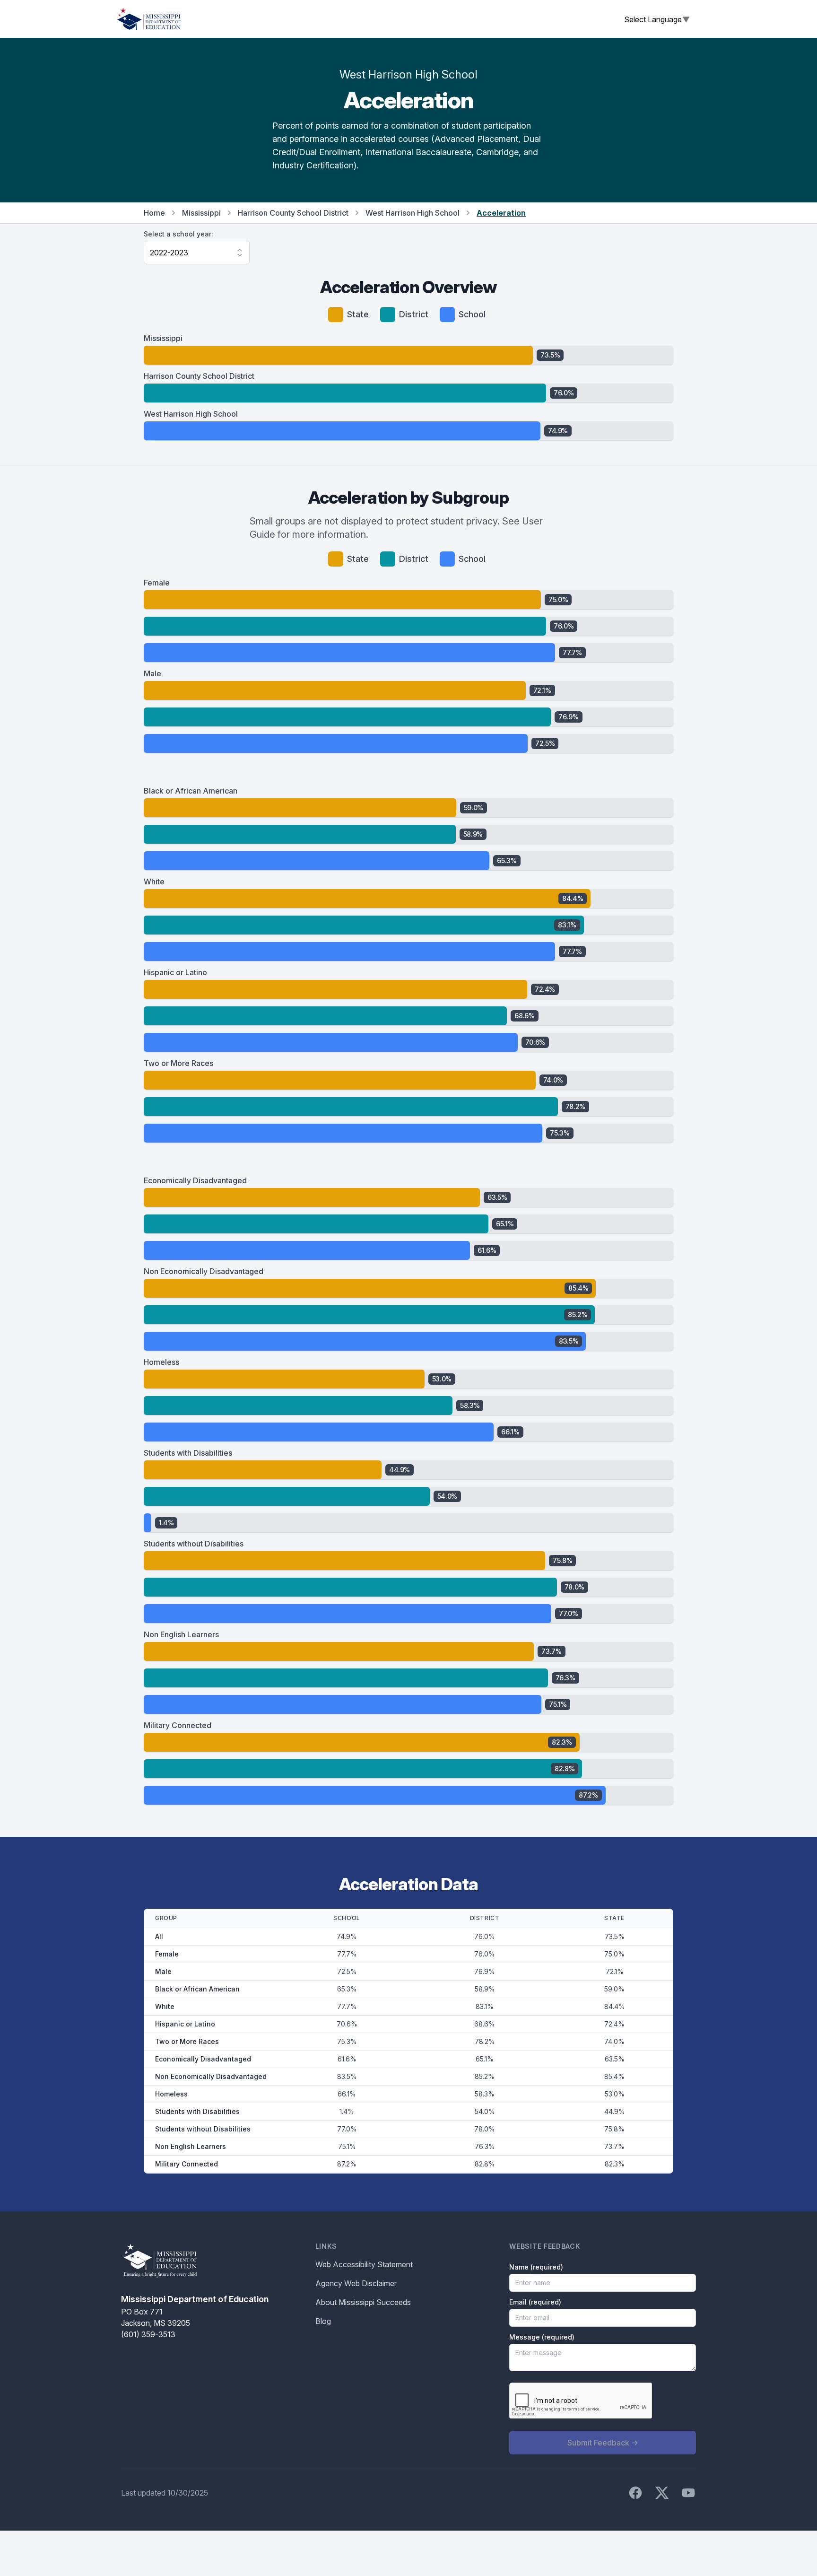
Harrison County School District (293, 213)
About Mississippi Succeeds (363, 2302)
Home (154, 213)
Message (542, 2337)
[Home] (149, 19)
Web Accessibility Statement (364, 2264)
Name (536, 2267)
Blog (323, 2321)
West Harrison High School (413, 213)
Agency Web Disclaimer (356, 2283)
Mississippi (201, 213)
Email (535, 2302)
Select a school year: (178, 234)
